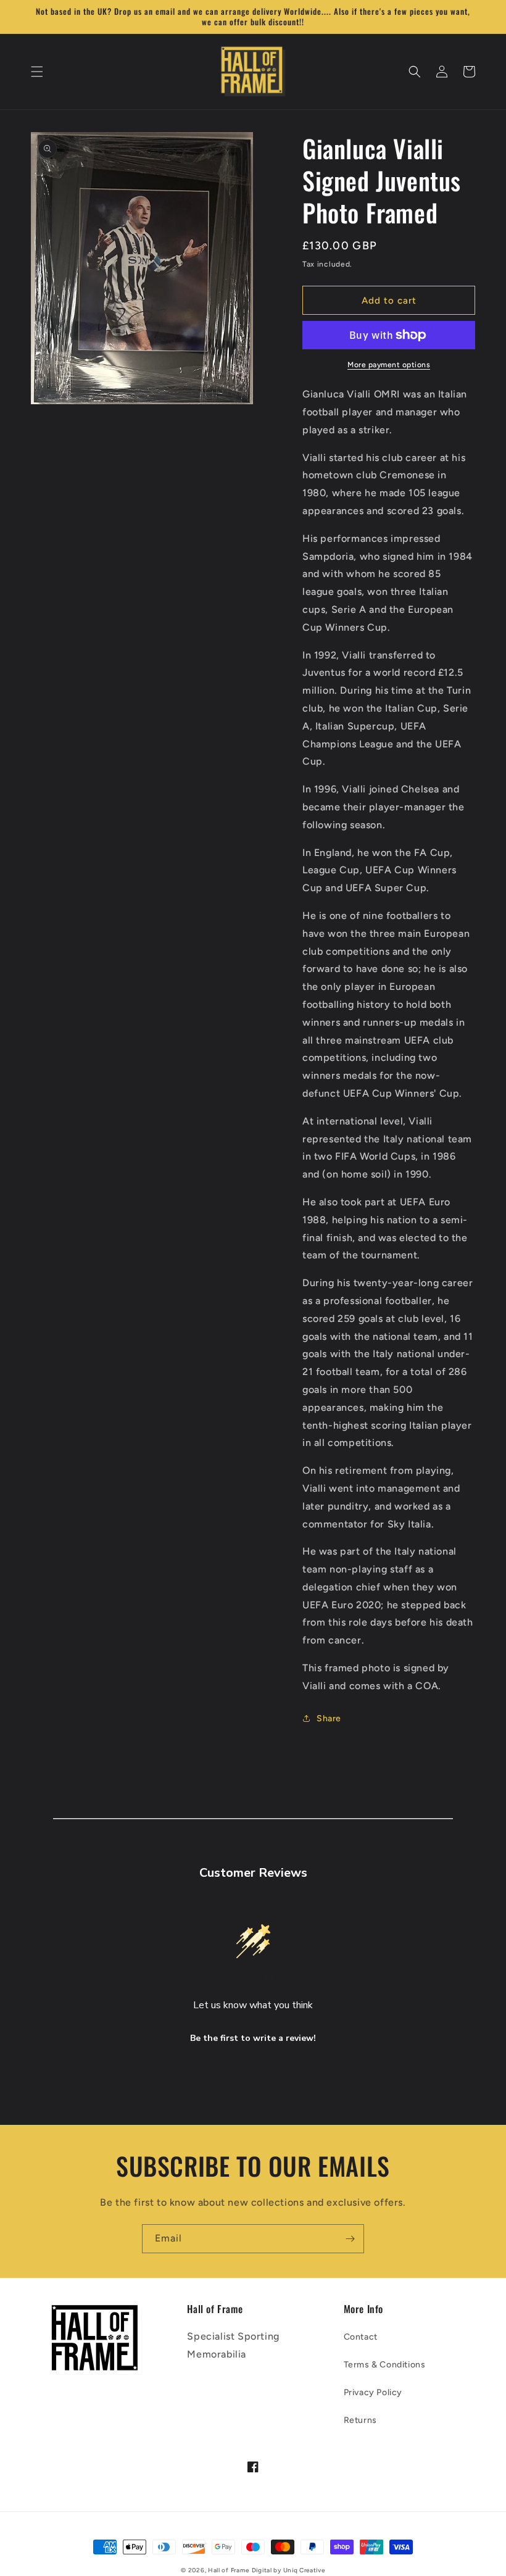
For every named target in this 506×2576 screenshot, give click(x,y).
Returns (360, 2420)
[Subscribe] (350, 2239)
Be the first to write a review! (253, 2038)
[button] (37, 72)
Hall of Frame (229, 2570)
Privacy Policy (373, 2392)
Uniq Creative (304, 2570)
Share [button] (329, 1718)
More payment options (389, 365)
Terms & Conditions (385, 2365)
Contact (361, 2337)
